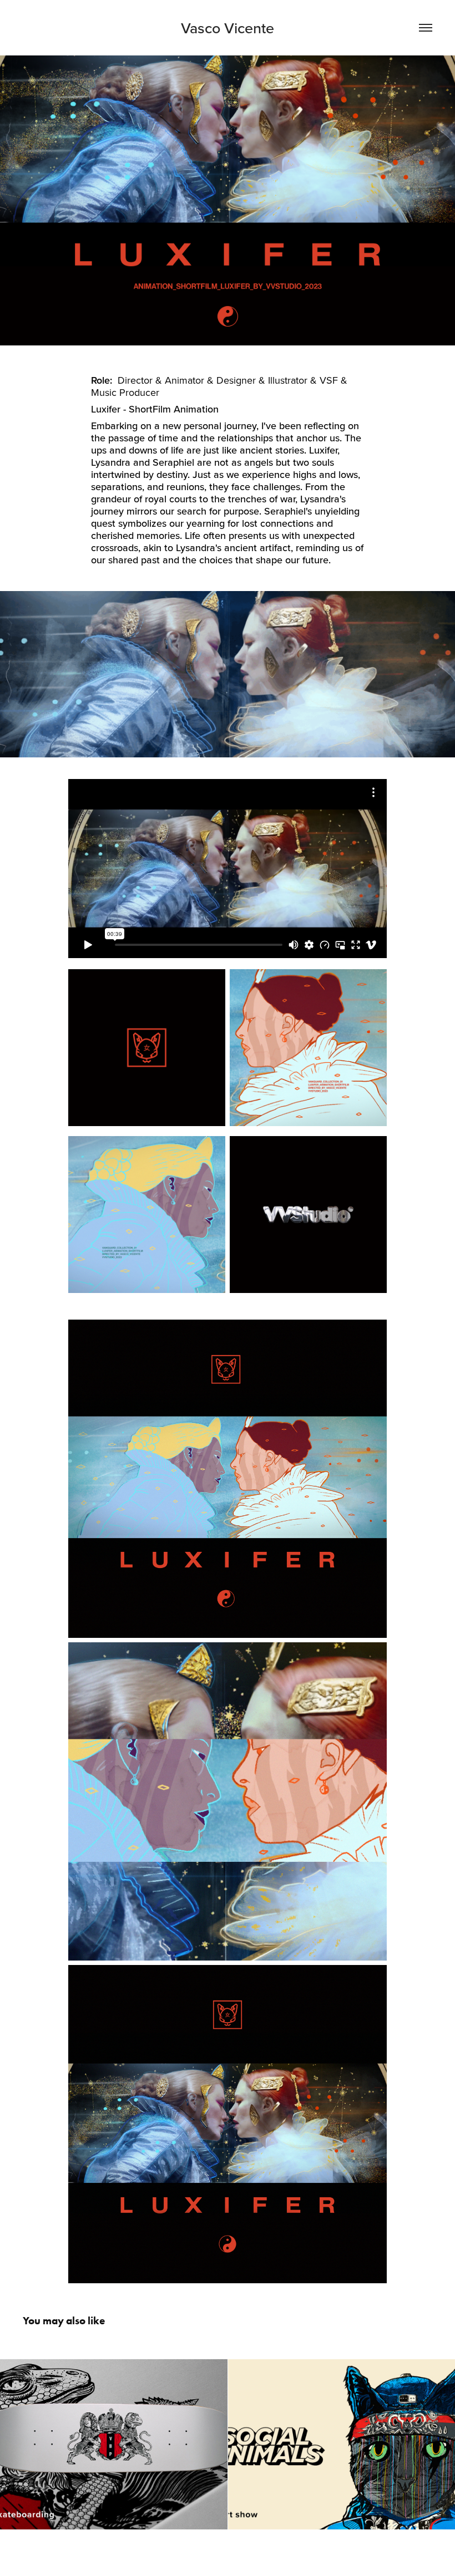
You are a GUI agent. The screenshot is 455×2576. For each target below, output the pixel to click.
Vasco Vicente (228, 28)
